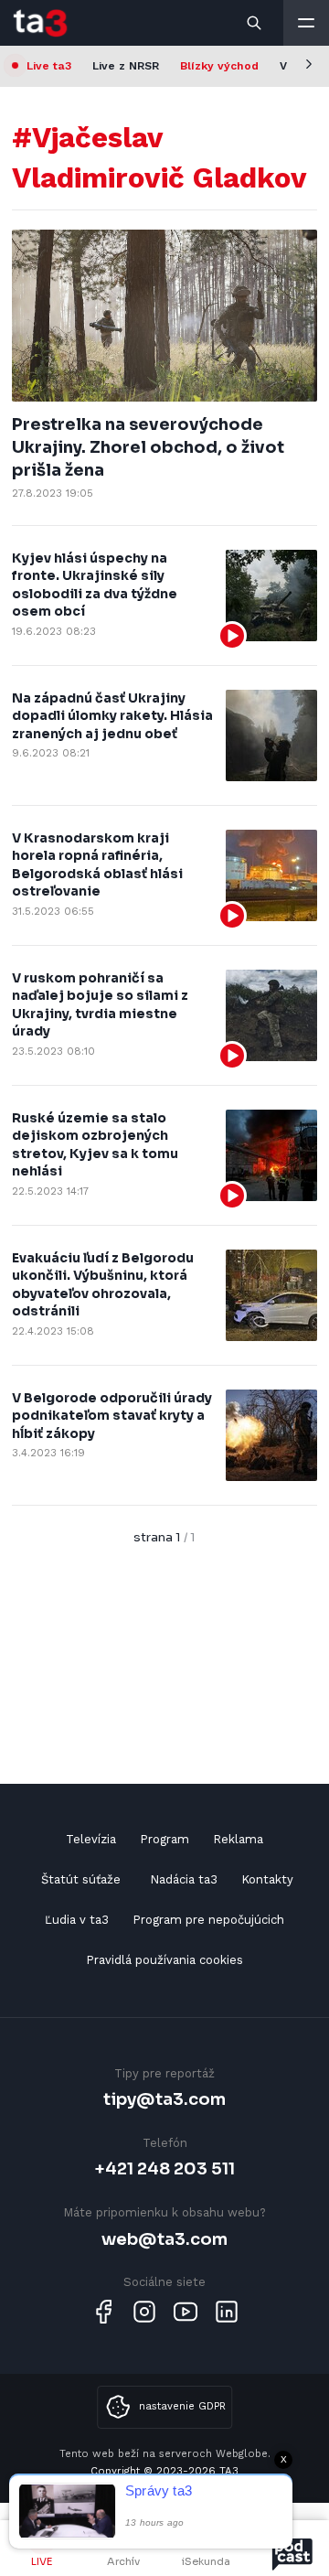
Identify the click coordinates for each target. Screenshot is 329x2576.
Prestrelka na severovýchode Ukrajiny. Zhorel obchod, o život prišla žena (148, 447)
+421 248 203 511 (165, 2168)
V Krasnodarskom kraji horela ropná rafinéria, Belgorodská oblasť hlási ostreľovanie (97, 865)
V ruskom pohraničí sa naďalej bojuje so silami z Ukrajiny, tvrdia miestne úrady (100, 1005)
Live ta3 (49, 66)
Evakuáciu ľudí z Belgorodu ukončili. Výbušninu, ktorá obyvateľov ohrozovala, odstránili (103, 1285)
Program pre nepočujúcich (208, 1920)
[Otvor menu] (306, 23)
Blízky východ (219, 66)
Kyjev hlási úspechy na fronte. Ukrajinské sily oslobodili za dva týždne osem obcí (95, 585)
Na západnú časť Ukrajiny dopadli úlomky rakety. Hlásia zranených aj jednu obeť (112, 716)
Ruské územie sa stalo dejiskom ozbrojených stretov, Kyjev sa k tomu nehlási (95, 1145)
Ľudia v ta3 (77, 1920)
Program (164, 1839)
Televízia (91, 1839)
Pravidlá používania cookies (164, 1960)
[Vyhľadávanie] (255, 23)
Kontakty (267, 1879)
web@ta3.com (164, 2239)
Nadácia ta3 (184, 1879)
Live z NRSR (126, 66)
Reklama (238, 1839)
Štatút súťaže (81, 1879)
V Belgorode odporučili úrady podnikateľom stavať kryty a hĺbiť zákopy (112, 1416)
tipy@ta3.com (164, 2099)
